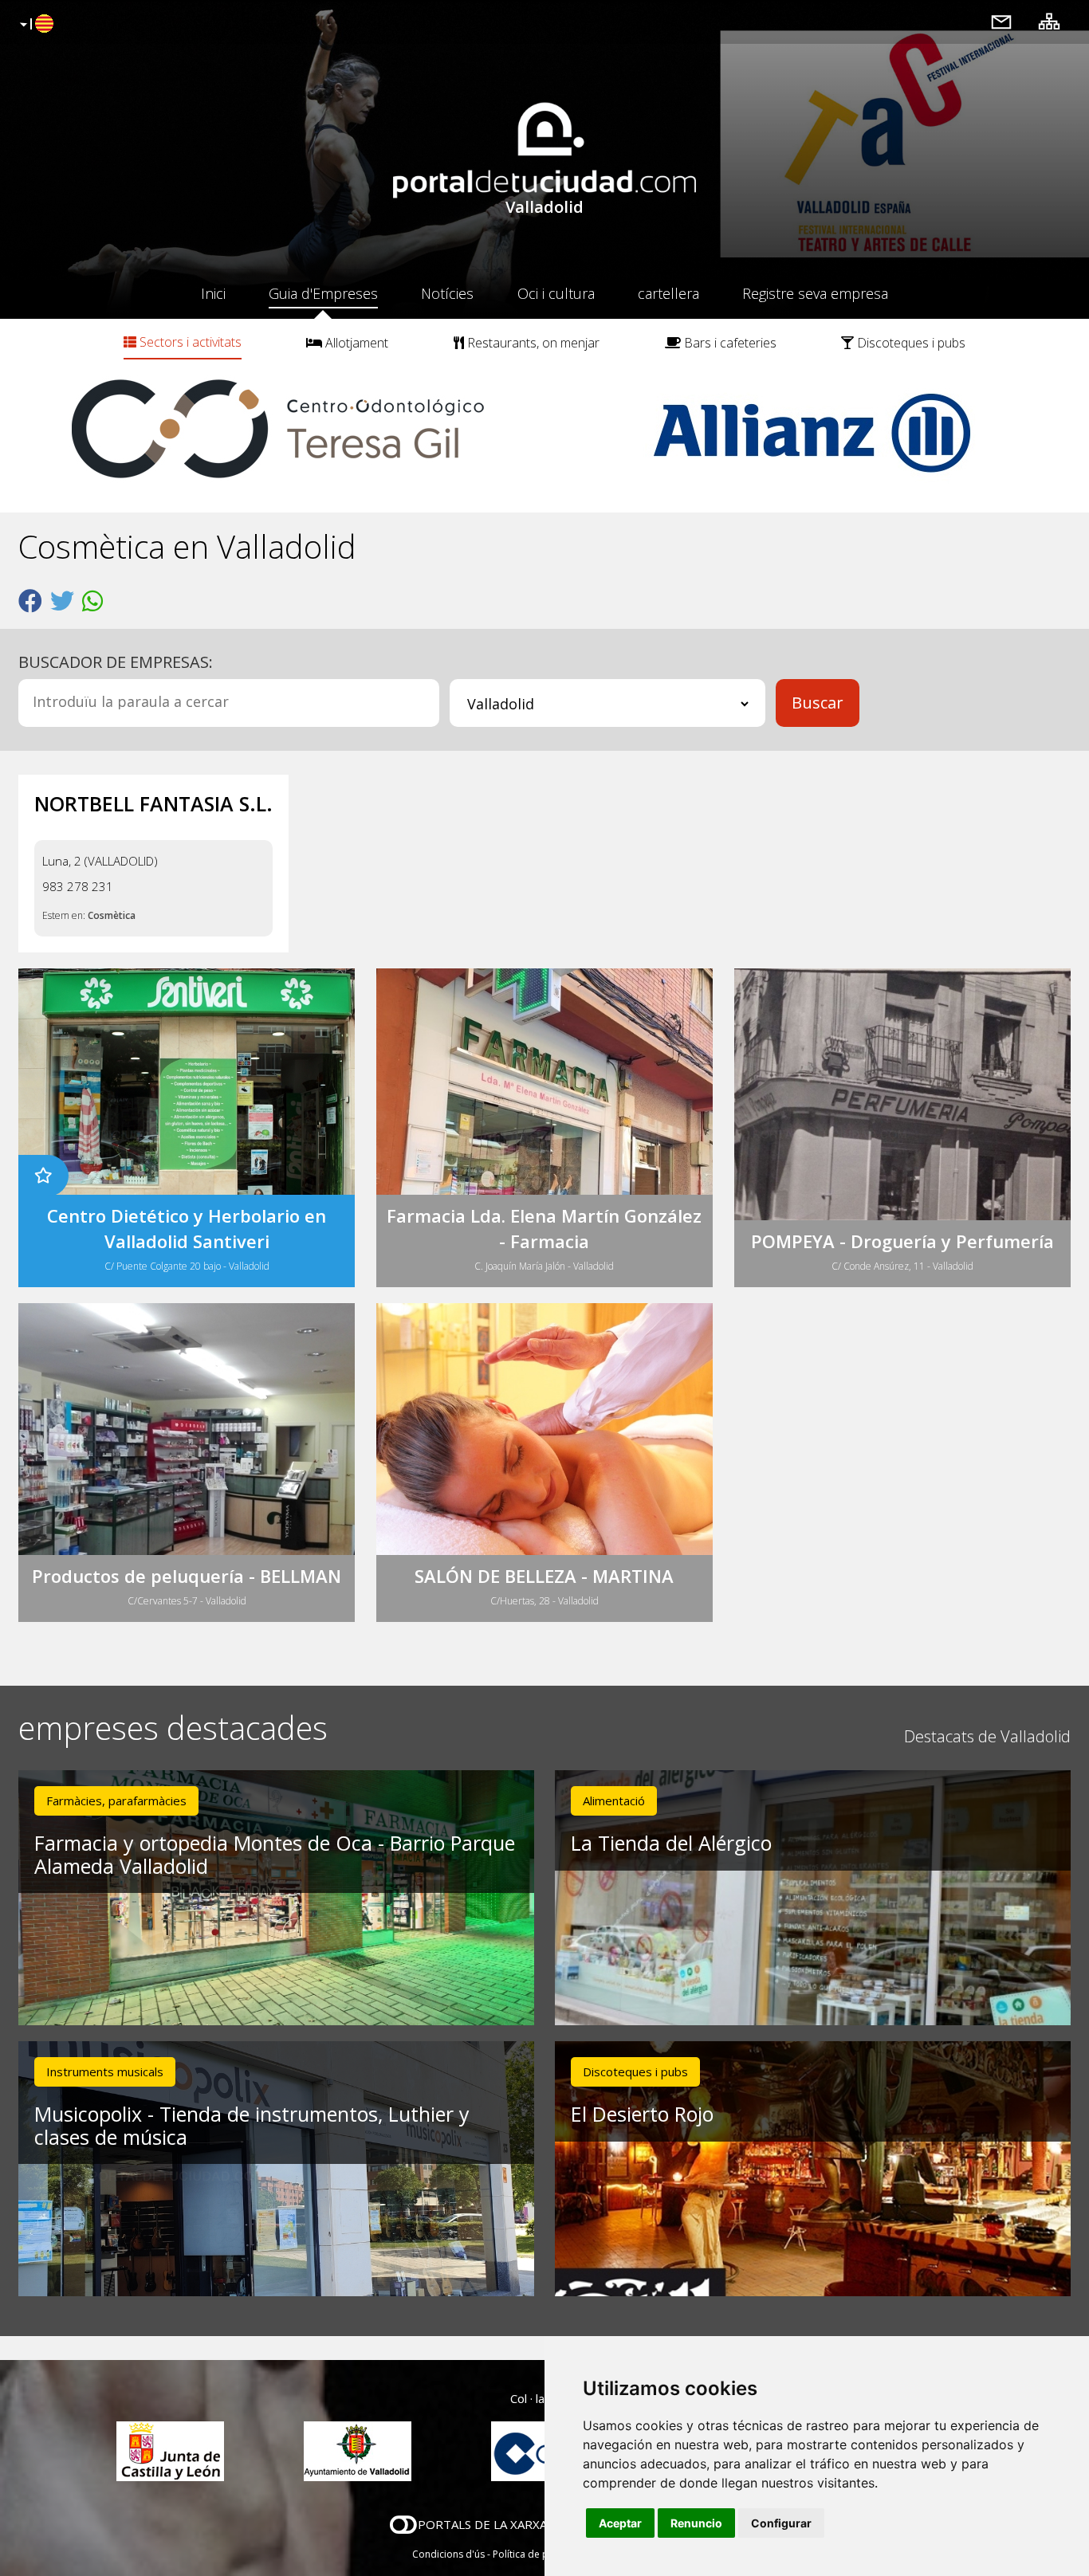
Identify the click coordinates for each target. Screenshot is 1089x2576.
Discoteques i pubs (910, 343)
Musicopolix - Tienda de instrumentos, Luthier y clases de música (252, 2125)
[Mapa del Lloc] (1049, 21)
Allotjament (355, 343)
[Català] (35, 25)
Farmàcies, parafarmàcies (116, 1800)
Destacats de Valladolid (987, 1736)
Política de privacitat (539, 2554)
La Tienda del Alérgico (671, 1843)
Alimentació (614, 1800)
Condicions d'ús (448, 2554)
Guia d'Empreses (323, 293)
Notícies (447, 293)
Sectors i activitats (189, 342)
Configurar (781, 2523)
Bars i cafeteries (729, 343)
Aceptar (620, 2523)
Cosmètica (112, 915)
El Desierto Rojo (642, 2114)
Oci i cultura (556, 293)
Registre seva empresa (815, 293)
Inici (213, 293)
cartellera (668, 293)
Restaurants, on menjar (532, 343)
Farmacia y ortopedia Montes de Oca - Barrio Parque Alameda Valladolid (275, 1854)
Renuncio (696, 2523)
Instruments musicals (105, 2071)
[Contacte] (1001, 21)
